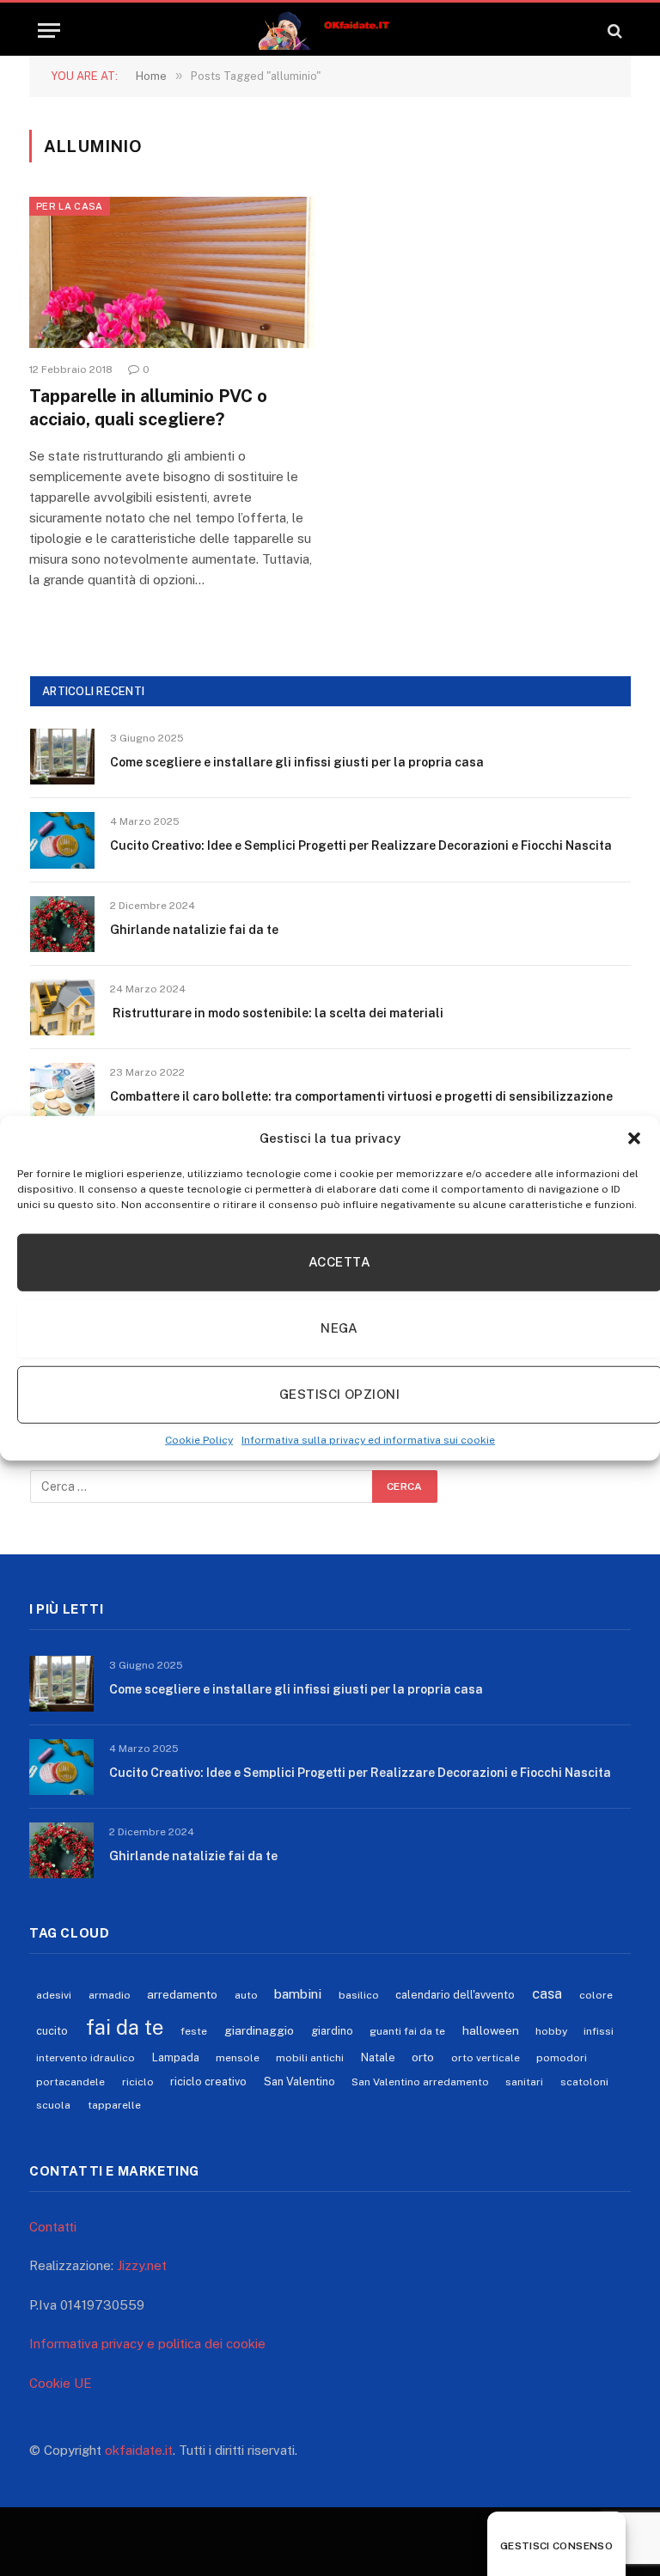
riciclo (138, 2082)
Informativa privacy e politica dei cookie (147, 2344)
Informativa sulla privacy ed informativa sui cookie (368, 1439)
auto (246, 1995)
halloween (491, 2030)
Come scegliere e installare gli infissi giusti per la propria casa (297, 762)
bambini (298, 1993)
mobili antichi (310, 2058)
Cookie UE (61, 2383)
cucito (52, 2031)
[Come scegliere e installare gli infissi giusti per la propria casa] (62, 757)
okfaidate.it (139, 2450)
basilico (359, 1995)
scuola (53, 2105)
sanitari (524, 2082)
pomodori (562, 2058)
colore (596, 1995)
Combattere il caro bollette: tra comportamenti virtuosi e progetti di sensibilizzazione (361, 1096)
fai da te (125, 2027)
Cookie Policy (199, 1439)
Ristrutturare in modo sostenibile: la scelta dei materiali (277, 1013)
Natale (378, 2057)
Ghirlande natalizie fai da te (194, 930)
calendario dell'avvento (455, 1995)
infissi (599, 2031)
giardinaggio (259, 2030)
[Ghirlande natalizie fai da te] (62, 924)
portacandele (70, 2082)
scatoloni (584, 2082)
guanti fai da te (407, 2031)
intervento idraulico (86, 2058)
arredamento (182, 1994)
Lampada (176, 2057)
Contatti (53, 2227)
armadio (110, 1995)
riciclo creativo (208, 2082)
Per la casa (70, 206)
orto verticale (486, 2058)
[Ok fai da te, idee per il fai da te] (330, 31)
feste (194, 2031)
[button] (634, 1138)
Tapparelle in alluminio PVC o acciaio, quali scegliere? (148, 408)
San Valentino (299, 2082)
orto (423, 2057)
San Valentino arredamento (420, 2082)
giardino (332, 2031)
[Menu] (49, 31)
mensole (238, 2058)
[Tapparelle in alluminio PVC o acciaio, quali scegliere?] (172, 273)
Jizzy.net (142, 2265)
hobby (551, 2031)
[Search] (613, 31)
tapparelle (114, 2105)
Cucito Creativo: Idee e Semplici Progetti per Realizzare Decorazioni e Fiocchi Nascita (361, 845)
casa (547, 1993)
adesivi (54, 1995)
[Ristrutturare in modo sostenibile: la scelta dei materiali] (62, 1007)
